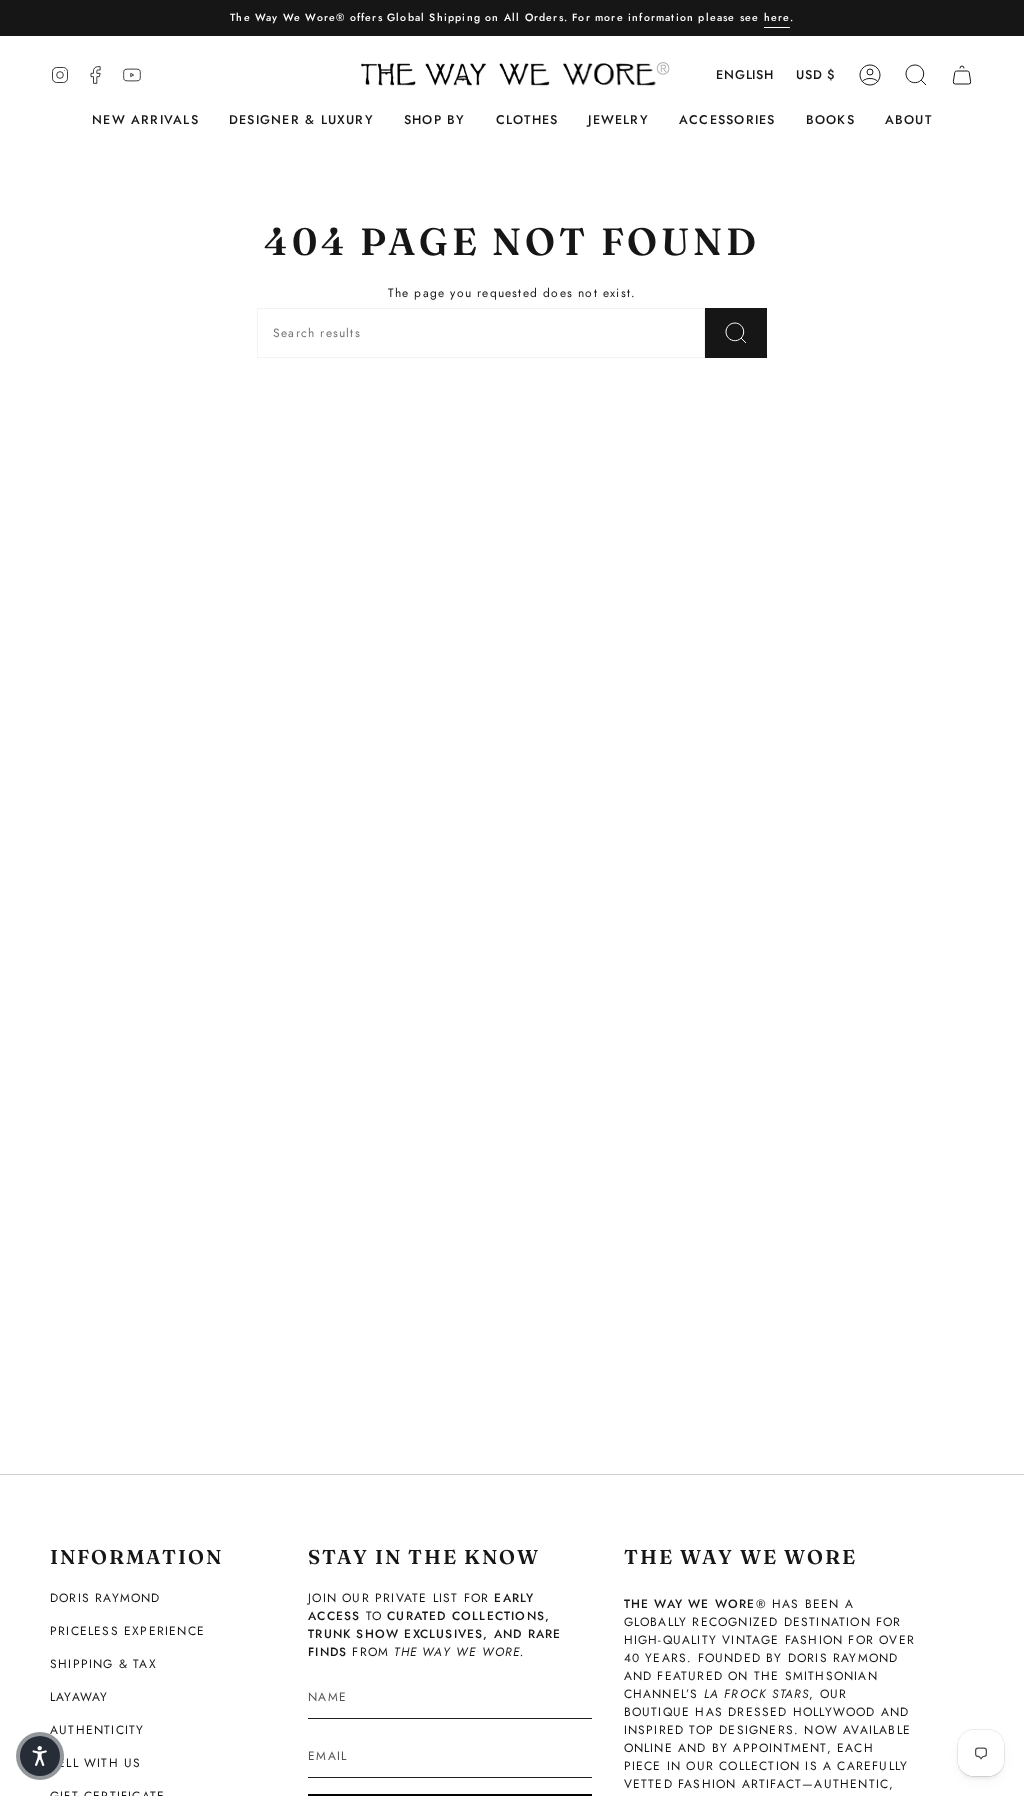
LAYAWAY (79, 1697)
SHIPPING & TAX (103, 1664)
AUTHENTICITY (97, 1730)
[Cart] (962, 75)
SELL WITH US (95, 1763)
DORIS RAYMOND (105, 1598)
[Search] (736, 333)
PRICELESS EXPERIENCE (127, 1631)
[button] (301, 120)
